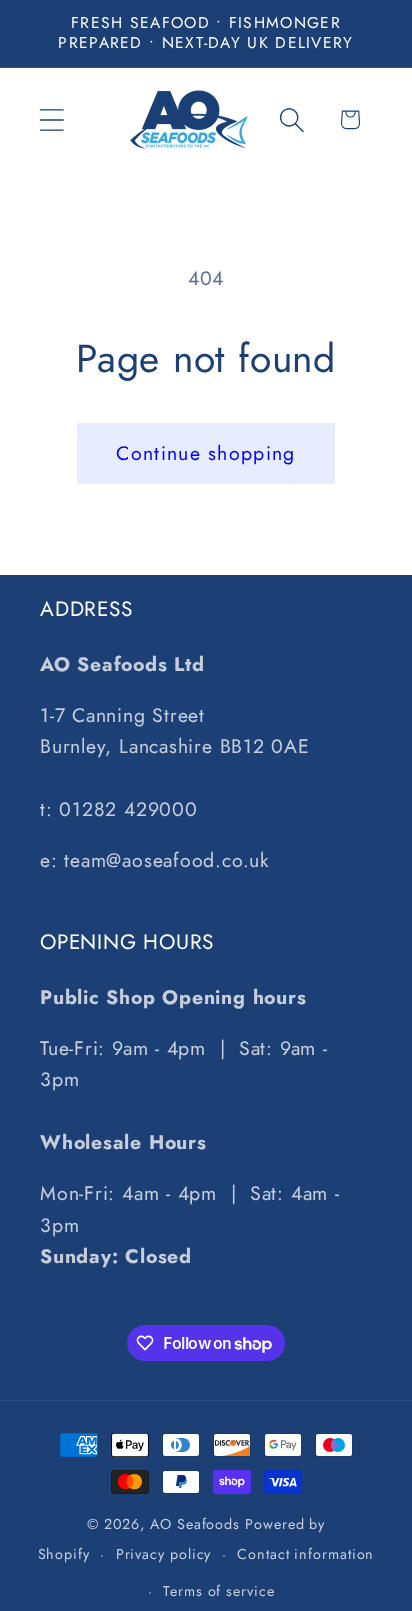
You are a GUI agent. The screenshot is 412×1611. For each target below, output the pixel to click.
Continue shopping (205, 453)
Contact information (305, 1554)
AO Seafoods (195, 1524)
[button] (51, 119)
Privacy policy (164, 1554)
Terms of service (219, 1591)
